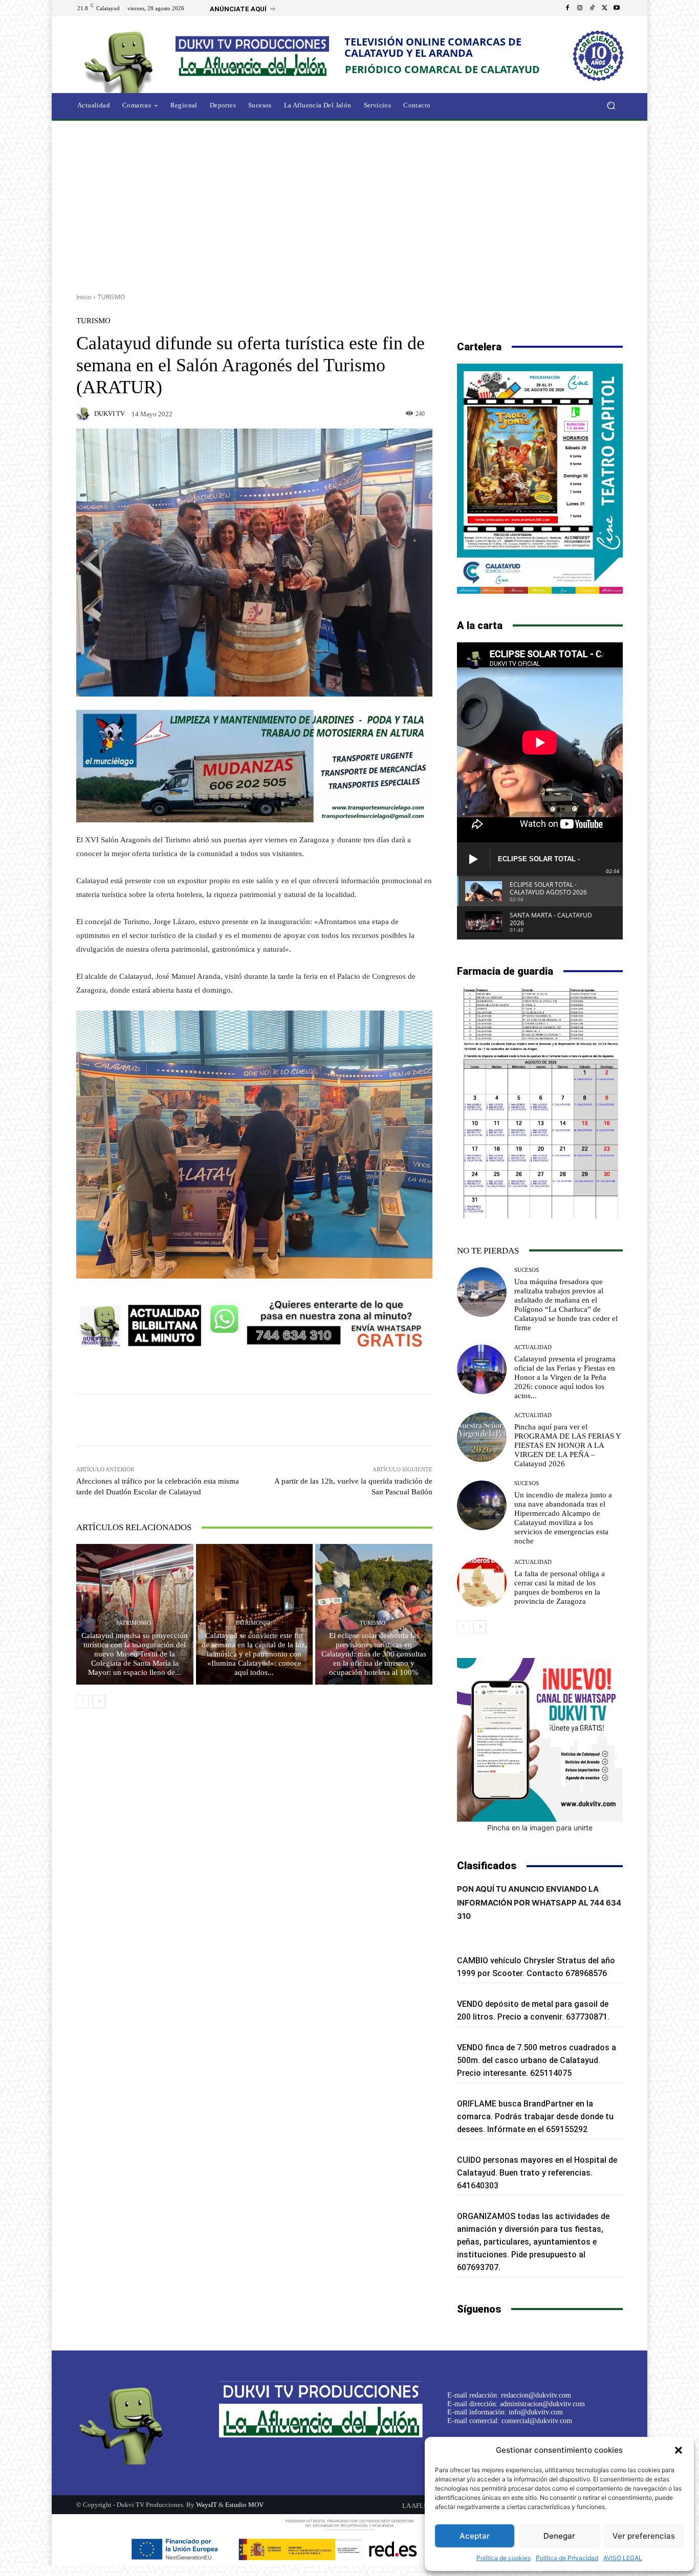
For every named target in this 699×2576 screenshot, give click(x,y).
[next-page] (99, 1701)
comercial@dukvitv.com (537, 2421)
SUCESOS (527, 1270)
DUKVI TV (110, 413)
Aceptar (475, 2536)
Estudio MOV (244, 2505)
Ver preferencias (644, 2536)
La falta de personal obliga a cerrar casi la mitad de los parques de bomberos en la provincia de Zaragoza (560, 1587)
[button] (679, 2450)
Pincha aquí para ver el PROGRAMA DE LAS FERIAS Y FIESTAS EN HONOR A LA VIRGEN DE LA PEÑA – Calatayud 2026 (568, 1445)
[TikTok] (592, 8)
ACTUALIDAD (533, 1347)
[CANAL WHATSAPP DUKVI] (540, 1740)
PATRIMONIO (134, 1623)
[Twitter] (604, 8)
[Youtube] (617, 8)
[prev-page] (83, 1701)
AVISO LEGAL (623, 2558)
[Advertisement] (349, 203)
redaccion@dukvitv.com (536, 2395)
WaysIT (206, 2505)
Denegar (559, 2536)
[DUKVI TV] (84, 414)
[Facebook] (567, 8)
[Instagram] (580, 8)
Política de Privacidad (567, 2558)
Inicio (84, 297)
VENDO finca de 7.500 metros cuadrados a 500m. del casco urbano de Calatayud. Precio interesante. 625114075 (537, 2060)
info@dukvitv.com (536, 2412)
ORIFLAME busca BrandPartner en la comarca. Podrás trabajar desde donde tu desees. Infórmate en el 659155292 (535, 2116)
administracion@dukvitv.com (542, 2404)
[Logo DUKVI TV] (121, 61)
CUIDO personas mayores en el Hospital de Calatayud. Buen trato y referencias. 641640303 (537, 2173)
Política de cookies (504, 2558)
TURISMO (111, 297)
